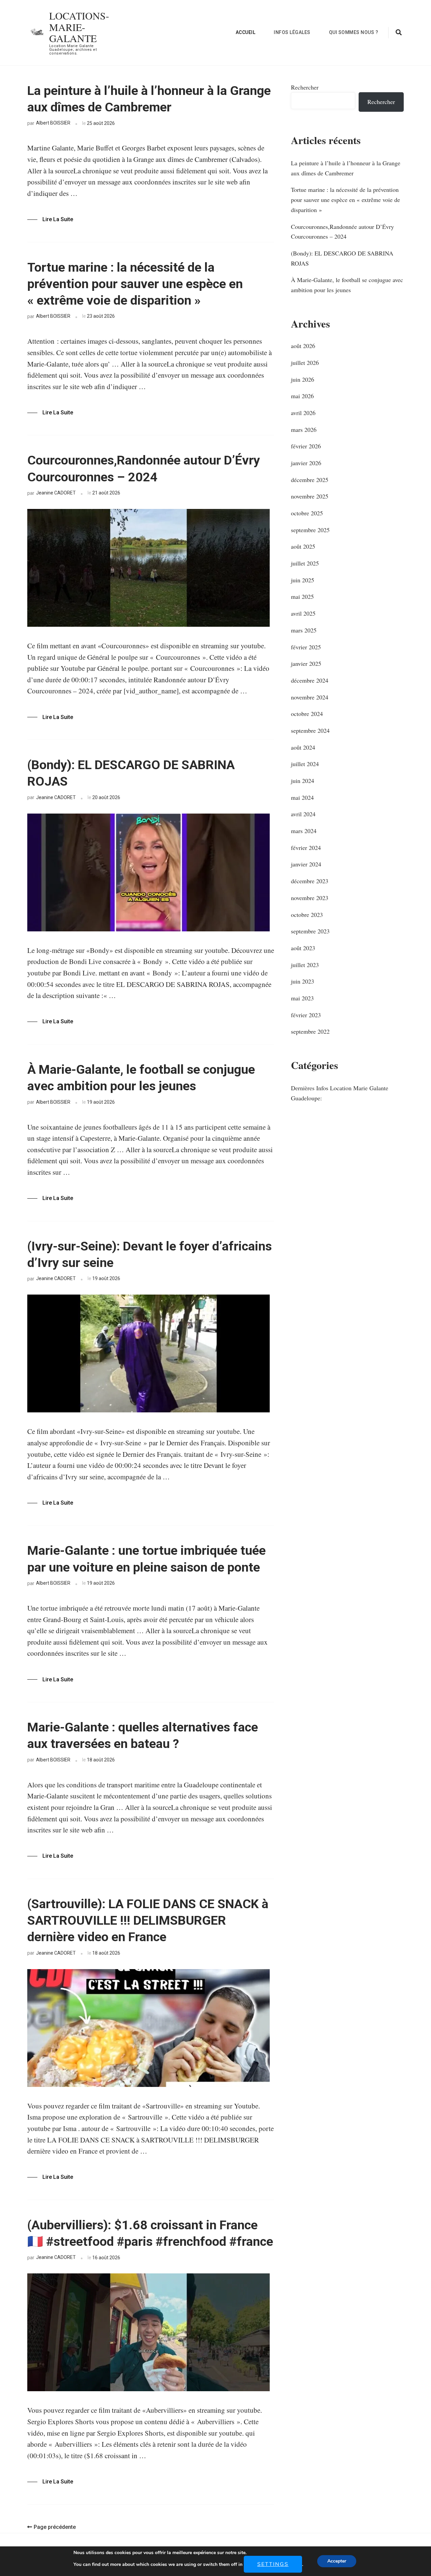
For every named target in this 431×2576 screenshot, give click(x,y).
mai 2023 (302, 998)
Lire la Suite (58, 219)
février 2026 (306, 446)
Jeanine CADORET (56, 493)
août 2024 (303, 747)
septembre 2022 (310, 1031)
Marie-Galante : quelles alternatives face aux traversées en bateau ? (143, 1735)
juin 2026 (303, 379)
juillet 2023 (305, 965)
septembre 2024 (310, 730)
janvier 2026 (306, 463)
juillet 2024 (305, 764)
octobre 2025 (307, 513)
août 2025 (303, 546)
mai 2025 (302, 596)
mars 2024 (304, 831)
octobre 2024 (307, 714)
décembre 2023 (310, 881)
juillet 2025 (305, 563)
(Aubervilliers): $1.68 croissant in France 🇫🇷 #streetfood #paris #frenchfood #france (150, 2233)
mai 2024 (302, 797)
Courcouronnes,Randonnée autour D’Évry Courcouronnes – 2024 (144, 468)
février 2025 (306, 647)
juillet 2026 (305, 363)
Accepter (337, 2561)
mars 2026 (304, 430)
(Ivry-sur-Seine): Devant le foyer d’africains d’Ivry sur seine (150, 1254)
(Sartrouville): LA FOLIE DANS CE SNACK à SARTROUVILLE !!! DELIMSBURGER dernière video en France (148, 1920)
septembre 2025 (310, 530)
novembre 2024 (310, 697)
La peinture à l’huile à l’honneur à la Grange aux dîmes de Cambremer (149, 99)
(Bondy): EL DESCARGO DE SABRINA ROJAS (131, 773)
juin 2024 (303, 781)
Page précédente (55, 2527)
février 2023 (306, 1015)
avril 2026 (303, 413)
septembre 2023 (310, 931)
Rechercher (305, 87)
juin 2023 (303, 981)
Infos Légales (292, 32)
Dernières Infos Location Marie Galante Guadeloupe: (340, 1093)
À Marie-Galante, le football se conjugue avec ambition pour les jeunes (141, 1078)
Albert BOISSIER (53, 123)
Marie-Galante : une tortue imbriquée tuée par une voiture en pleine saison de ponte (146, 1559)
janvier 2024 (306, 864)
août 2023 (303, 948)
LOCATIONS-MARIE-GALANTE (79, 27)
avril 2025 (303, 613)
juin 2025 (303, 580)
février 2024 (306, 848)
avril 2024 (303, 814)
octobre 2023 (307, 915)
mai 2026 (302, 396)
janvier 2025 (306, 663)
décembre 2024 (310, 680)
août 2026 (303, 346)
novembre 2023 (310, 898)
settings (273, 2564)
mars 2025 (304, 630)
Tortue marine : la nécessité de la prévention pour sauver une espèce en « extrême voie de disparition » (135, 284)
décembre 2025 (310, 480)
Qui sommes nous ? (354, 32)
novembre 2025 (310, 496)
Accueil (246, 32)
